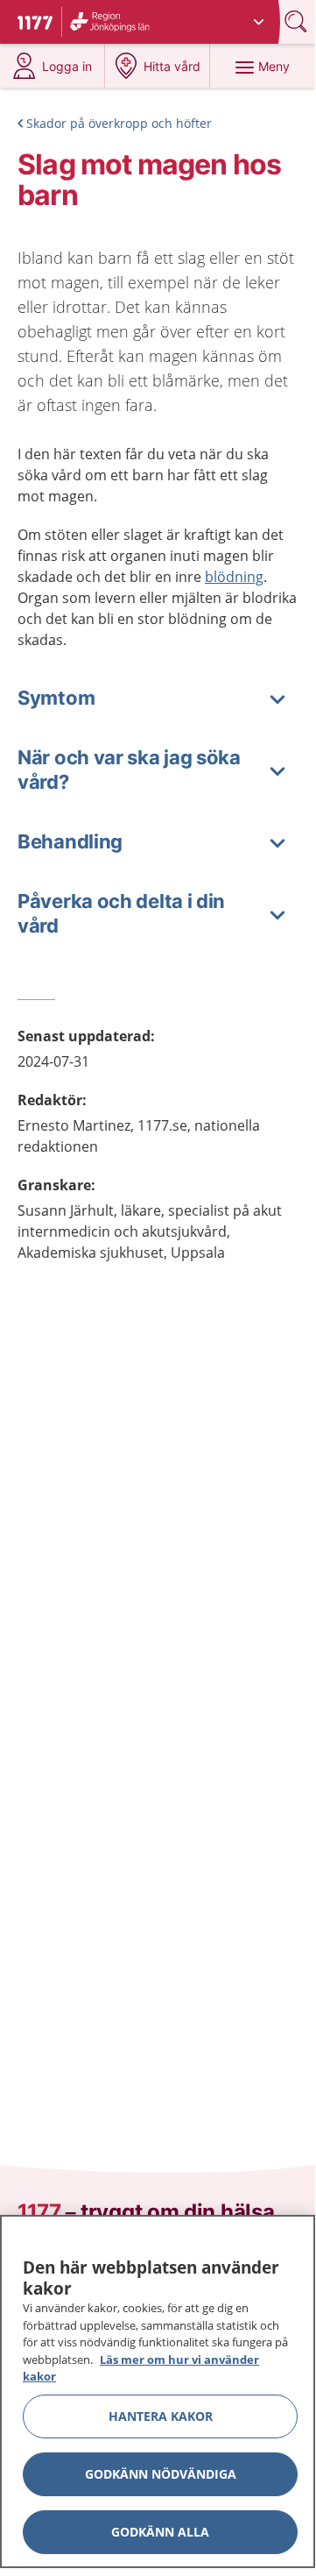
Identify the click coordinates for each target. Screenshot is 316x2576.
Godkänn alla (160, 2532)
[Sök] (298, 21)
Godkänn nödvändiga (161, 2474)
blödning (234, 577)
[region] (158, 2391)
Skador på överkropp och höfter (119, 123)
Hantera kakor (161, 2416)
